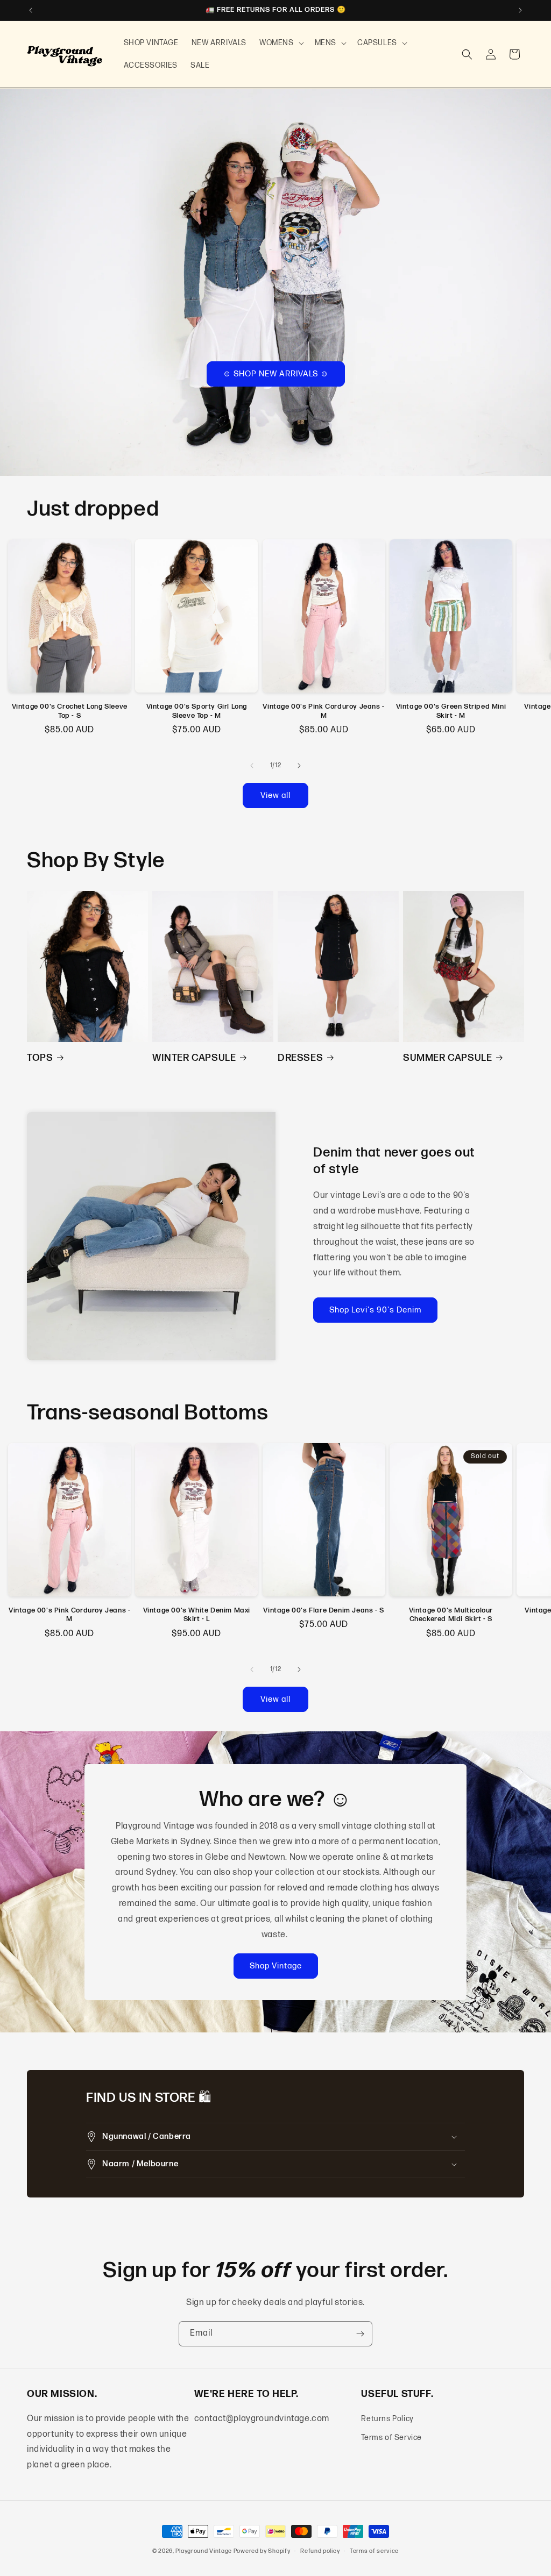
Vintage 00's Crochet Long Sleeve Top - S (70, 711)
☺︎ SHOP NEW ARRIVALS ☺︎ (276, 373)
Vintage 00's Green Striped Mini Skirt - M (451, 711)
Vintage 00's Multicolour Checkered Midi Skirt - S (451, 1615)
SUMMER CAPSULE (447, 1058)
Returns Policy (387, 2419)
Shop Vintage (276, 1966)
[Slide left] (252, 766)
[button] (281, 43)
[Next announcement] (520, 10)
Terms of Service (391, 2438)
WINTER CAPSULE (194, 1058)
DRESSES (300, 1058)
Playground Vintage (204, 2551)
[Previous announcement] (31, 10)
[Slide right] (299, 766)
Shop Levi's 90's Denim (375, 1310)
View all (275, 795)
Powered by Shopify (262, 2551)
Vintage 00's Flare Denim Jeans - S (323, 1610)
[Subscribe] (360, 2334)
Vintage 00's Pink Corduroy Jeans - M (323, 711)
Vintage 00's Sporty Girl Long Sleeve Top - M (197, 711)
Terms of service (374, 2551)
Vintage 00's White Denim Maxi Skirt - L (197, 1615)
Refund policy (320, 2551)
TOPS (40, 1058)
